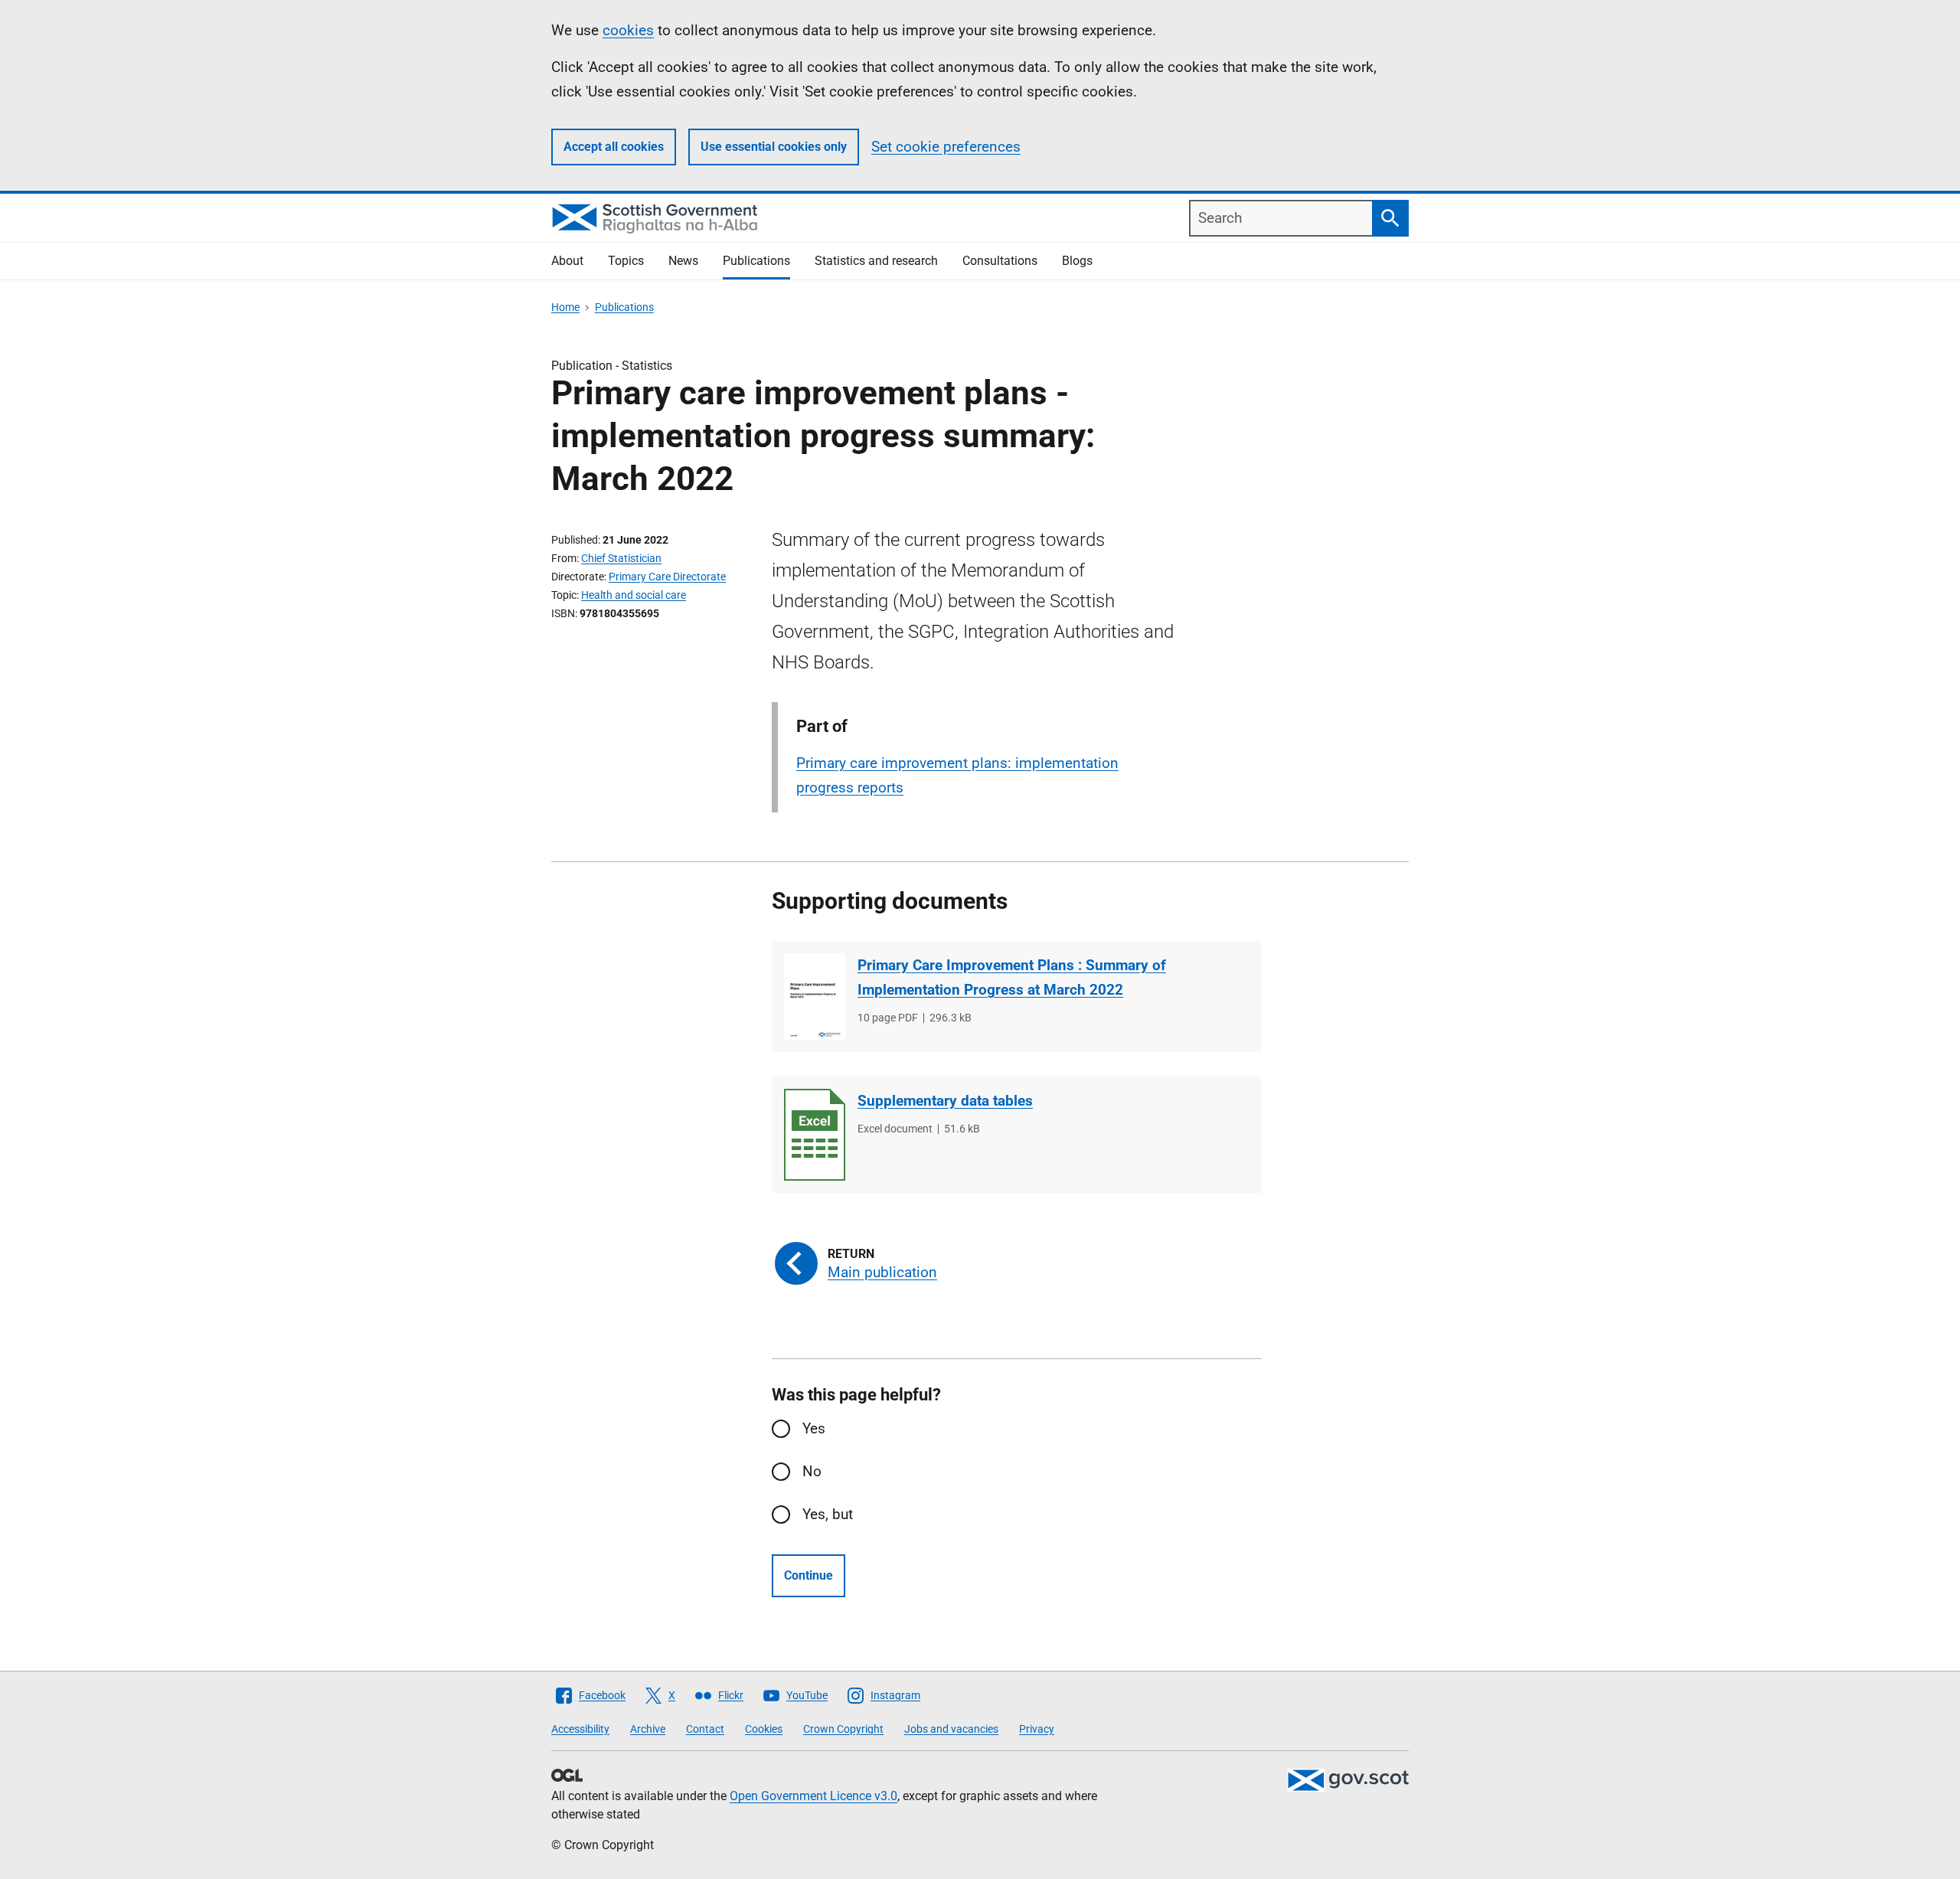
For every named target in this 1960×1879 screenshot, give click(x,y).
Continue (808, 1575)
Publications (756, 261)
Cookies (764, 1729)
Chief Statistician (621, 558)
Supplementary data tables (945, 1101)
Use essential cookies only (774, 147)
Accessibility (580, 1729)
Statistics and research (876, 261)
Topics (626, 261)
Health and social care (634, 595)
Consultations (1000, 261)
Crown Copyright (843, 1729)
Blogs (1077, 261)
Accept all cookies (614, 147)
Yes (814, 1428)
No (812, 1471)
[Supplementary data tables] (815, 1135)
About (567, 261)
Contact (705, 1729)
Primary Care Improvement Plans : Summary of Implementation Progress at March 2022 (1012, 977)
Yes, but (828, 1514)
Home (565, 307)
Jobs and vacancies (951, 1729)
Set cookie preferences (946, 147)
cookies (628, 30)
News (683, 261)
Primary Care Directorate (667, 577)
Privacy (1037, 1729)
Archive (648, 1729)
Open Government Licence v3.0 (813, 1796)
